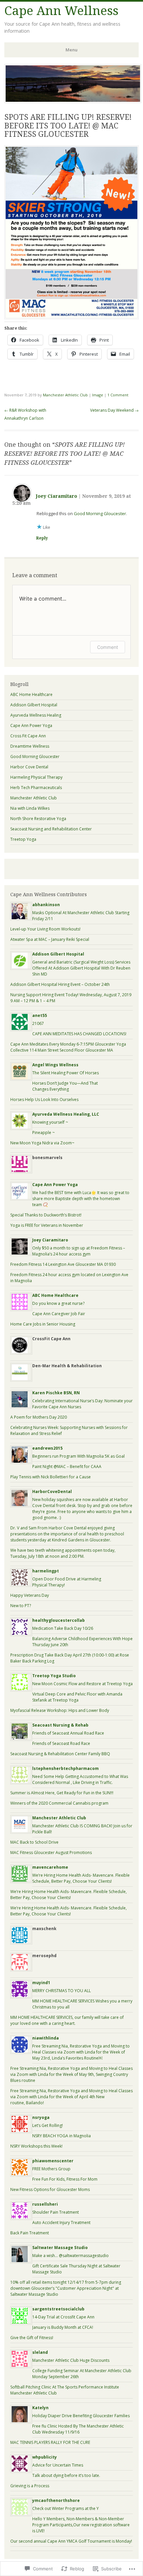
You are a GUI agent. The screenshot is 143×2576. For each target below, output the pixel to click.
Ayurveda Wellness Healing (36, 715)
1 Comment (118, 395)
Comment (108, 647)
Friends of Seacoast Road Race (61, 1743)
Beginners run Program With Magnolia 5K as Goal (78, 1456)
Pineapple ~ (44, 1133)
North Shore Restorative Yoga (38, 819)
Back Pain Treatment (30, 2233)
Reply (42, 538)
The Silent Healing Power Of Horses (66, 1073)
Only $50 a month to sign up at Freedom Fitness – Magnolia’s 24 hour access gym (79, 1251)
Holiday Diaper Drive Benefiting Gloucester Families (81, 2416)
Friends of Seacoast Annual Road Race (68, 1733)
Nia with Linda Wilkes (30, 808)
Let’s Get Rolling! (48, 2125)
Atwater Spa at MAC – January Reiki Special (50, 939)
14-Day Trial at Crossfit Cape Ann (63, 2317)
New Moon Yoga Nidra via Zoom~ (42, 1143)
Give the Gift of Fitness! (32, 2338)
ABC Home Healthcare (31, 694)
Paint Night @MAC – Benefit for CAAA (67, 1466)
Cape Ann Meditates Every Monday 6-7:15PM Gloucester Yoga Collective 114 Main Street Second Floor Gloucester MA (68, 1047)
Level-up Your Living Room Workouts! (45, 929)
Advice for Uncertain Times (58, 2465)
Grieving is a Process (30, 2486)
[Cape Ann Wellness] (73, 101)
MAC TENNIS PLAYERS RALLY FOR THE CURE (50, 2442)
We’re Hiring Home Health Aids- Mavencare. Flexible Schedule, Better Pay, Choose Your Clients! (81, 1878)
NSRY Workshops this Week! (36, 2146)
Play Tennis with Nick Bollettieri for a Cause (51, 1477)
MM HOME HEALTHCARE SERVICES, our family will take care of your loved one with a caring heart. (67, 2020)
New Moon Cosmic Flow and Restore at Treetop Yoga (82, 1684)
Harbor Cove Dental (29, 767)
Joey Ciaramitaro (57, 496)
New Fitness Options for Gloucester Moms (50, 2189)
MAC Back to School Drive (34, 1842)
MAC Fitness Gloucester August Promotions (51, 1853)
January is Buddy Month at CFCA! (63, 2327)
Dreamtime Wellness (30, 746)
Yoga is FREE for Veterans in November (47, 1225)
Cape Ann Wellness (61, 11)
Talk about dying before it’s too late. (66, 2475)
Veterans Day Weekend (114, 410)
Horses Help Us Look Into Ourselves (44, 1099)
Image (98, 395)
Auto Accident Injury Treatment (61, 2223)
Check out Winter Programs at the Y (66, 2508)
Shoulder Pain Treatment (56, 2212)
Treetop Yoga (23, 839)
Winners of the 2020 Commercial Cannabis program (59, 1803)
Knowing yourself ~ (50, 1122)
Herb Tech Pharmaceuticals (36, 788)
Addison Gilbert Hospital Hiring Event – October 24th (60, 984)
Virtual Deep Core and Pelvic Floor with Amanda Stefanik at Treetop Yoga (77, 1697)
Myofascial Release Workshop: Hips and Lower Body (60, 1710)
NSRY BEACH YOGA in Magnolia (62, 2136)
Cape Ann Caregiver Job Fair (59, 1314)
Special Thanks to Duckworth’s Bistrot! (46, 1215)
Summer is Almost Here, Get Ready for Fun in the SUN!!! (62, 1793)
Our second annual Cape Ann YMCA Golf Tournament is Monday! (71, 2541)
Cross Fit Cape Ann (28, 736)
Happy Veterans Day (30, 1595)
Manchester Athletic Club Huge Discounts (71, 2360)
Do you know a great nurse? (58, 1303)
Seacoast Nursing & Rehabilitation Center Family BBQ (60, 1754)
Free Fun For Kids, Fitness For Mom (65, 2179)
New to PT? (21, 1606)
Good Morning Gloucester (100, 513)
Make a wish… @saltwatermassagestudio (71, 2256)
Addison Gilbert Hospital (34, 705)
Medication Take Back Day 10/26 (63, 1628)
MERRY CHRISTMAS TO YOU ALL (62, 1991)
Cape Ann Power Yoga (31, 725)
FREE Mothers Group (51, 2169)
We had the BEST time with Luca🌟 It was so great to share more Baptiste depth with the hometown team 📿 (81, 1199)
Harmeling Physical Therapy (36, 777)
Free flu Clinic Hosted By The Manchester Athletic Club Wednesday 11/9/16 (78, 2429)
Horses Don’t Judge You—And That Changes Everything (65, 1086)
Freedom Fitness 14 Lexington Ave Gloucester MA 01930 (63, 1264)
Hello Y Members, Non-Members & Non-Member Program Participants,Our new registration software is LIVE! (81, 2525)
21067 (38, 1023)
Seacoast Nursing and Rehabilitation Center (51, 829)
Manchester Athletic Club (65, 395)
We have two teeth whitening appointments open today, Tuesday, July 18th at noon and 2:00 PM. (63, 1553)
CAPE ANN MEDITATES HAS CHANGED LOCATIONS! (79, 1034)
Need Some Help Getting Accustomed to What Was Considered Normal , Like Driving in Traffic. (80, 1779)
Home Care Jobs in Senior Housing (43, 1324)
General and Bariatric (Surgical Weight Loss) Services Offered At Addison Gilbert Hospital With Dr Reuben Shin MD (81, 968)
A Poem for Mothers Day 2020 (39, 1417)
